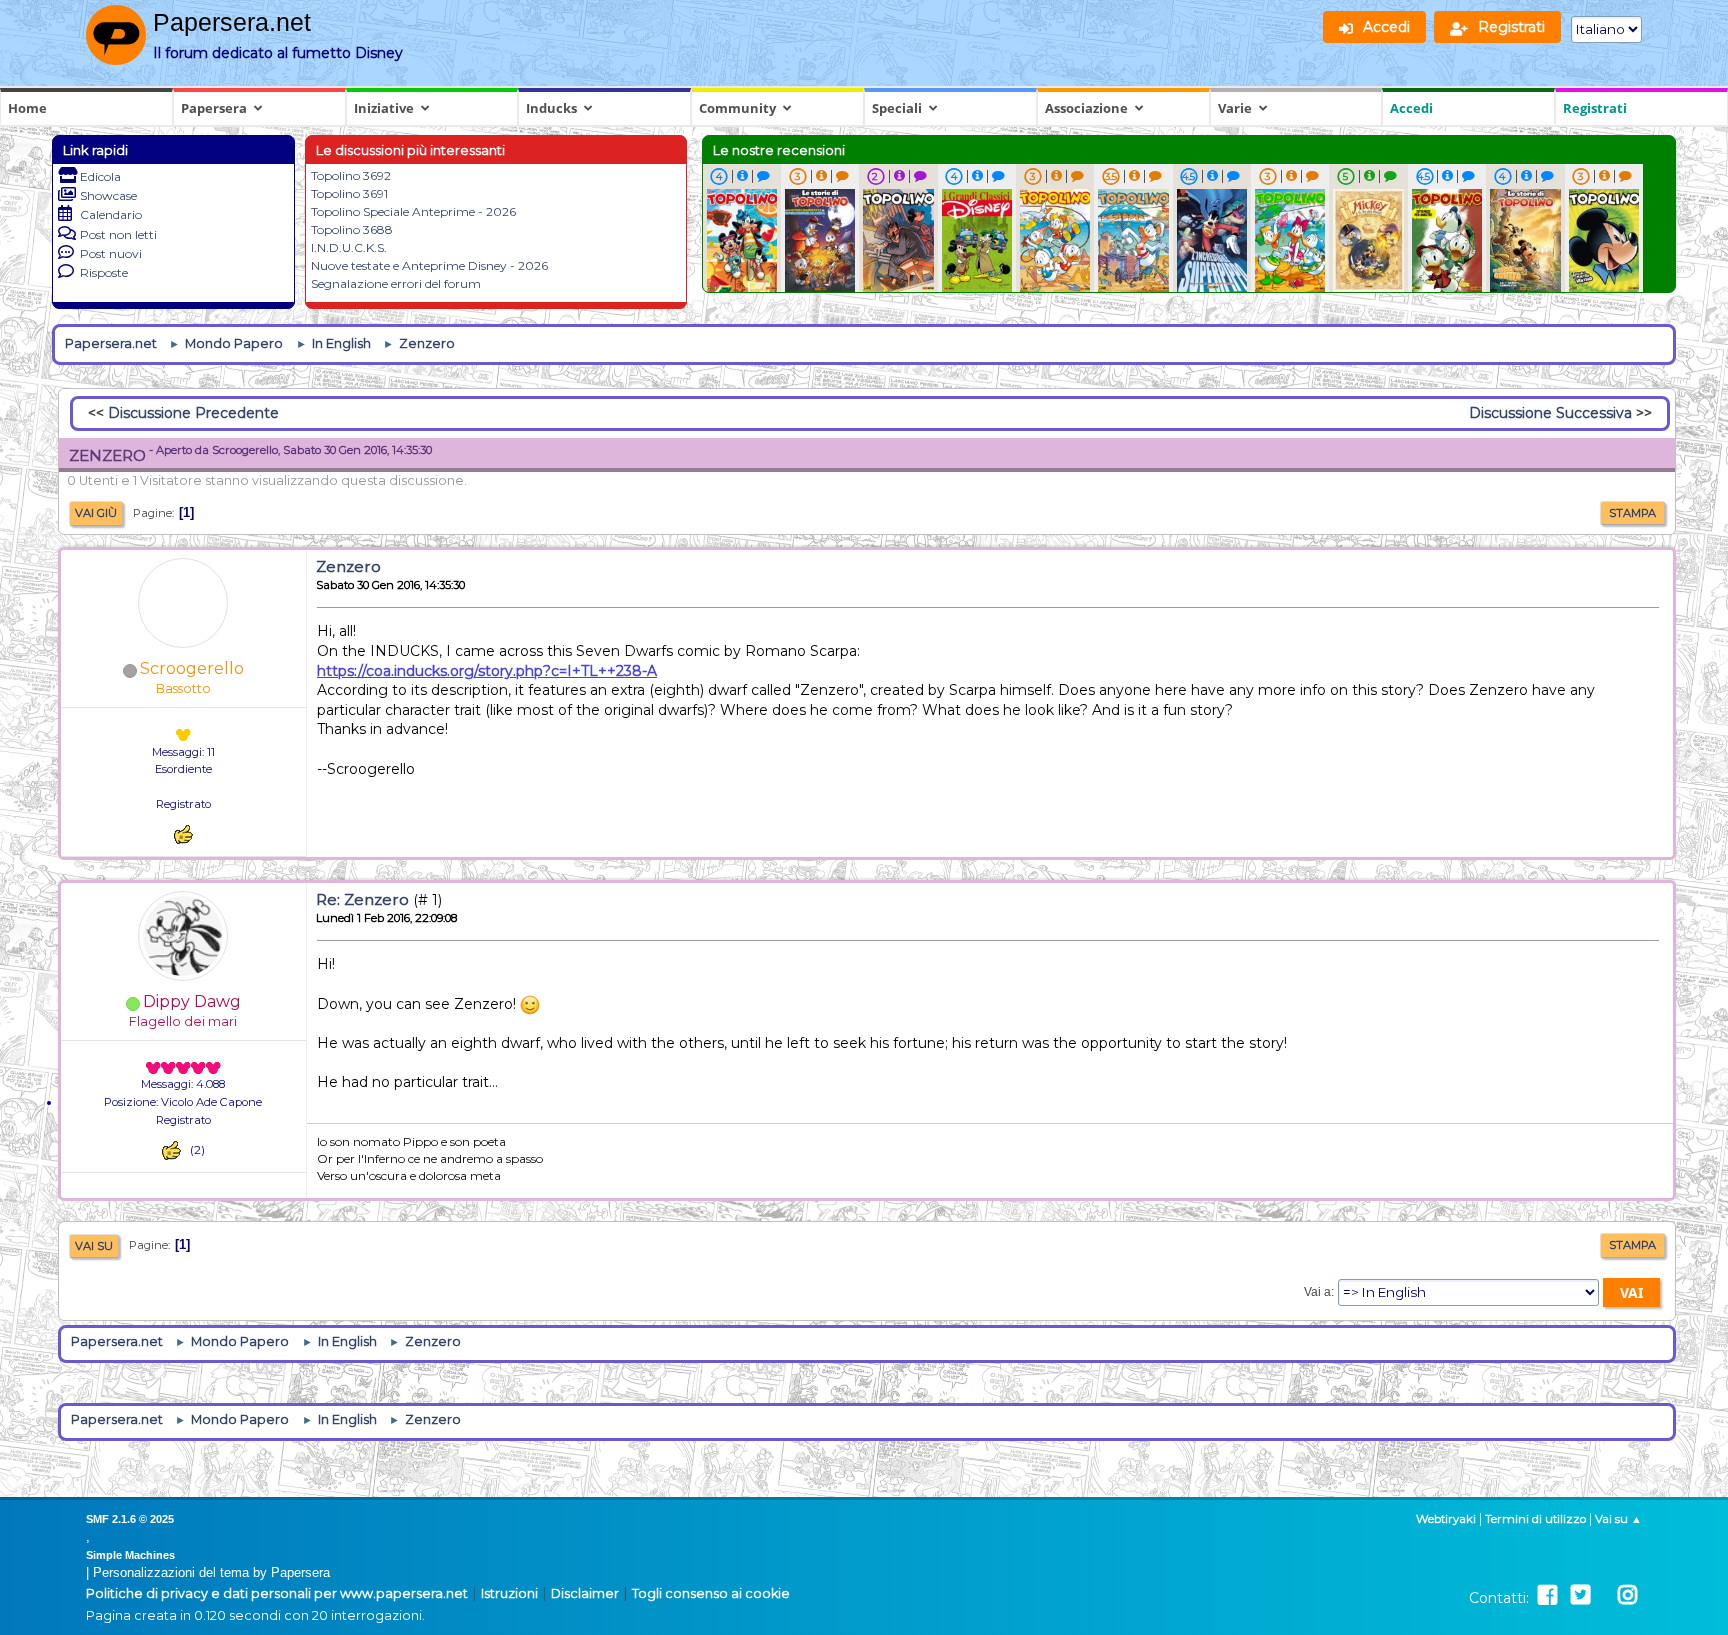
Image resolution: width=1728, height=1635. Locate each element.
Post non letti (118, 234)
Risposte (104, 272)
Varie (1235, 108)
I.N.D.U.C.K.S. (349, 247)
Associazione (1086, 108)
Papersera (214, 108)
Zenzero (348, 566)
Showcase (108, 195)
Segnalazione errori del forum (396, 283)
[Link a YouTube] (1604, 1595)
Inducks (551, 108)
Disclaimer (585, 1593)
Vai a (1317, 1292)
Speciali (897, 108)
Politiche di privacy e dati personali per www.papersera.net (277, 1593)
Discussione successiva (1550, 413)
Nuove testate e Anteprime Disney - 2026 (429, 265)
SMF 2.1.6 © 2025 (130, 1519)
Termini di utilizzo (1535, 1519)
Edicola (100, 176)
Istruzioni (509, 1593)
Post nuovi (111, 253)
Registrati (1595, 108)
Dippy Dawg (192, 1001)
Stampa (1632, 513)
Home (27, 108)
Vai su (94, 1246)
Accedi (1411, 108)
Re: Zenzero (362, 899)
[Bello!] (183, 834)
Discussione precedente (193, 413)
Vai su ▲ (1618, 1519)
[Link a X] (1580, 1595)
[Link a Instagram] (1627, 1595)
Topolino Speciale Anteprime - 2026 (413, 211)
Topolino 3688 (352, 229)
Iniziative (384, 108)
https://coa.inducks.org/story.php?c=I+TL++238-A (487, 671)
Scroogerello (192, 668)
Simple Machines (130, 1555)
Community (737, 108)
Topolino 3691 (349, 193)
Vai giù (96, 513)
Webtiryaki (1446, 1519)
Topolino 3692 (351, 175)
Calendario (111, 214)
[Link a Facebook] (1547, 1595)
